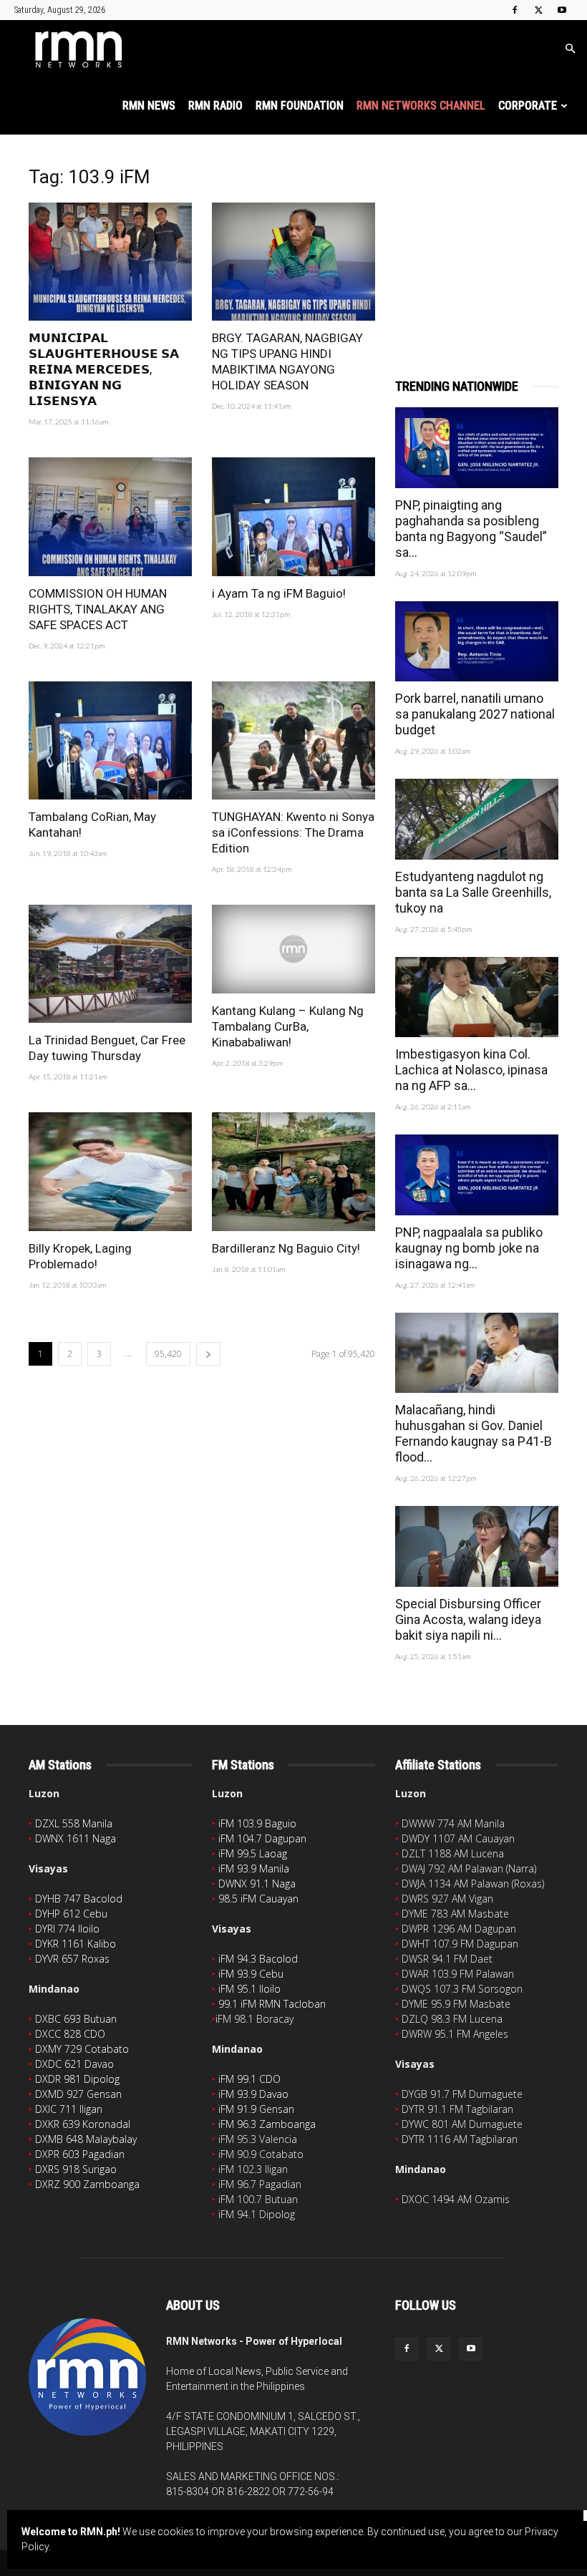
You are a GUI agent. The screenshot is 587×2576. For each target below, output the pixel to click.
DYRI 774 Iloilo (67, 1929)
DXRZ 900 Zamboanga (87, 2184)
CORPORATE (528, 106)
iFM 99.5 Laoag (253, 1853)
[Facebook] (515, 10)
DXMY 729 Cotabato (82, 2049)
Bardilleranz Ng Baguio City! (286, 1248)
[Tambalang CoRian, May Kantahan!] (110, 740)
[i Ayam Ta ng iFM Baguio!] (293, 516)
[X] (538, 10)
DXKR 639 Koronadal (83, 2124)
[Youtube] (562, 10)
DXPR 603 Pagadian (80, 2154)
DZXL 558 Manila (74, 1823)
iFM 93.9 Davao (253, 2094)
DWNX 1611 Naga (76, 1838)
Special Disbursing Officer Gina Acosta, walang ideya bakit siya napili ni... (468, 1619)
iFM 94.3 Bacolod (258, 1959)
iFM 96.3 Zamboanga (267, 2124)
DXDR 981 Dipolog (77, 2079)
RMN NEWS (149, 106)
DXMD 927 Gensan (78, 2094)
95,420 (168, 1354)
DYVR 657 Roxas (72, 1959)
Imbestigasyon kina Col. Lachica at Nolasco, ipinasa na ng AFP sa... (471, 1070)
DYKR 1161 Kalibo (76, 1944)
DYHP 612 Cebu (71, 1914)
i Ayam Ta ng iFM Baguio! (279, 593)
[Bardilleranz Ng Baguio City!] (293, 1171)
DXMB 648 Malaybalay (86, 2139)
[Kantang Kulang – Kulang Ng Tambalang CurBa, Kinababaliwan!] (293, 949)
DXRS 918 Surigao (76, 2169)
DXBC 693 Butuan (76, 2019)
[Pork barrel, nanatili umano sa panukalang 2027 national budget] (477, 642)
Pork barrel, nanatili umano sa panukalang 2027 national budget (475, 714)
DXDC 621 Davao (74, 2064)
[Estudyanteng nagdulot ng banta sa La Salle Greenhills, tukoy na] (477, 819)
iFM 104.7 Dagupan (262, 1838)
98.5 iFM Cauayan (258, 1899)
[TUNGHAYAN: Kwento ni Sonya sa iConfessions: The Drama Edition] (293, 740)
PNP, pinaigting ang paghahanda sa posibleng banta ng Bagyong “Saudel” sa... (471, 529)
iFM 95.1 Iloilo (249, 1989)
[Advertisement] (477, 238)
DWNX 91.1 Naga (257, 1884)
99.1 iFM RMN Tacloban (272, 2004)
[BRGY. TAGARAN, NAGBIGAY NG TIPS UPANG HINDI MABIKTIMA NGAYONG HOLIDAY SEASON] (293, 262)
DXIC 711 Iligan (69, 2109)
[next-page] (208, 1354)
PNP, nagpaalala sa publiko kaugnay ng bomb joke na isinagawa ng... (469, 1248)
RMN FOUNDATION (300, 106)
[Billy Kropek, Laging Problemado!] (110, 1171)
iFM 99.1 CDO (249, 2079)
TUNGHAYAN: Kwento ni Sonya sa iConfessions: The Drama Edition (293, 832)
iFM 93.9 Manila (254, 1868)
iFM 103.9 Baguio (257, 1823)
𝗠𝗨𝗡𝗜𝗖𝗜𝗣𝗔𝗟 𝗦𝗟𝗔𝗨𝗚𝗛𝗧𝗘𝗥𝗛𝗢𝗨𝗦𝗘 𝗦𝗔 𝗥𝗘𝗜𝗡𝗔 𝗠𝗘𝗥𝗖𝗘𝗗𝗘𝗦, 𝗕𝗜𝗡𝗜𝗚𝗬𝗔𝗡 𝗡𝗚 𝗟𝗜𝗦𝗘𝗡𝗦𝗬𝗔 (104, 369)
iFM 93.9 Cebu (251, 1974)
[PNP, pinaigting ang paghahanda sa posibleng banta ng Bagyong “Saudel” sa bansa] (477, 448)
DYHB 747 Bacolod (79, 1899)
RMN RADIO (215, 106)
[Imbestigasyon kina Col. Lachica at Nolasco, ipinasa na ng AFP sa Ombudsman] (477, 997)
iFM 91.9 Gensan (256, 2109)
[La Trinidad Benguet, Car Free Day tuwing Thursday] (110, 964)
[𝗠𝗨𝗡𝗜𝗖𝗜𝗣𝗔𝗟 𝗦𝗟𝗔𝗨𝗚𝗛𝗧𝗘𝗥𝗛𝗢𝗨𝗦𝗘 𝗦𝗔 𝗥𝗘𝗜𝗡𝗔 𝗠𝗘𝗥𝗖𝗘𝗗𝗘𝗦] (110, 262)
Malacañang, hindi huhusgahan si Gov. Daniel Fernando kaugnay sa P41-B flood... (474, 1433)
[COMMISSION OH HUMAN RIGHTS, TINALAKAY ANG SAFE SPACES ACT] (110, 516)
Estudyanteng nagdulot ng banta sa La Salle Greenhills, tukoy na (473, 892)
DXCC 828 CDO (70, 2034)
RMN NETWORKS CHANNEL (421, 106)
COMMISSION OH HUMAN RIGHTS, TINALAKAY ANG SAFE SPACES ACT (98, 609)
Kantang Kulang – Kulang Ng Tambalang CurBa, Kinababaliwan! (288, 1026)
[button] (570, 49)
